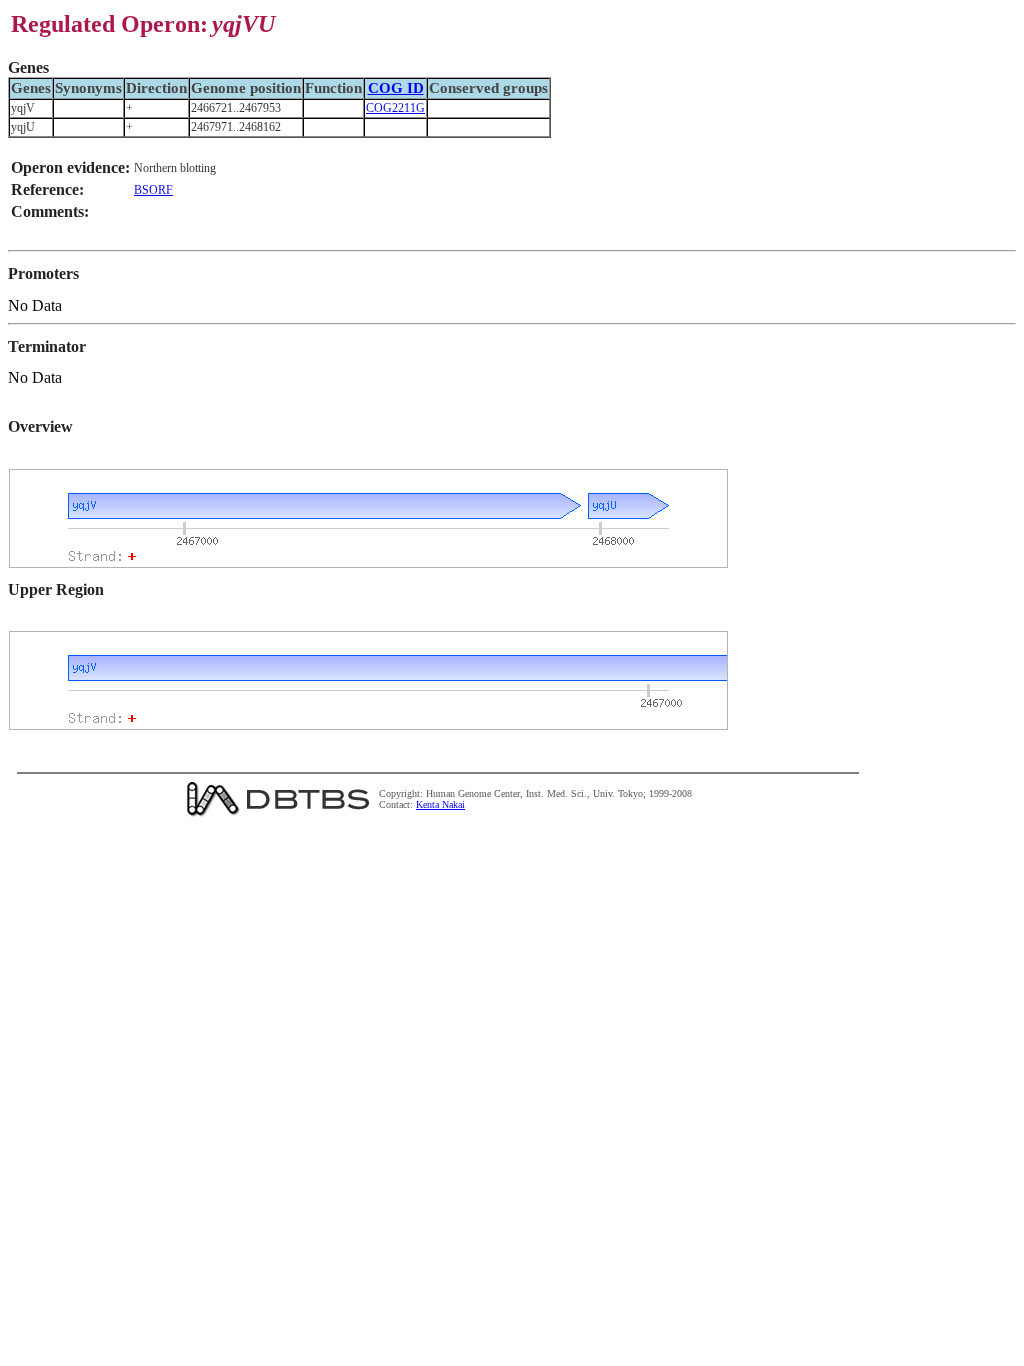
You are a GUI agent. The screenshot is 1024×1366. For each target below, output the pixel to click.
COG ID (396, 88)
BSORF (153, 190)
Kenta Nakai (440, 804)
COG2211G (395, 108)
